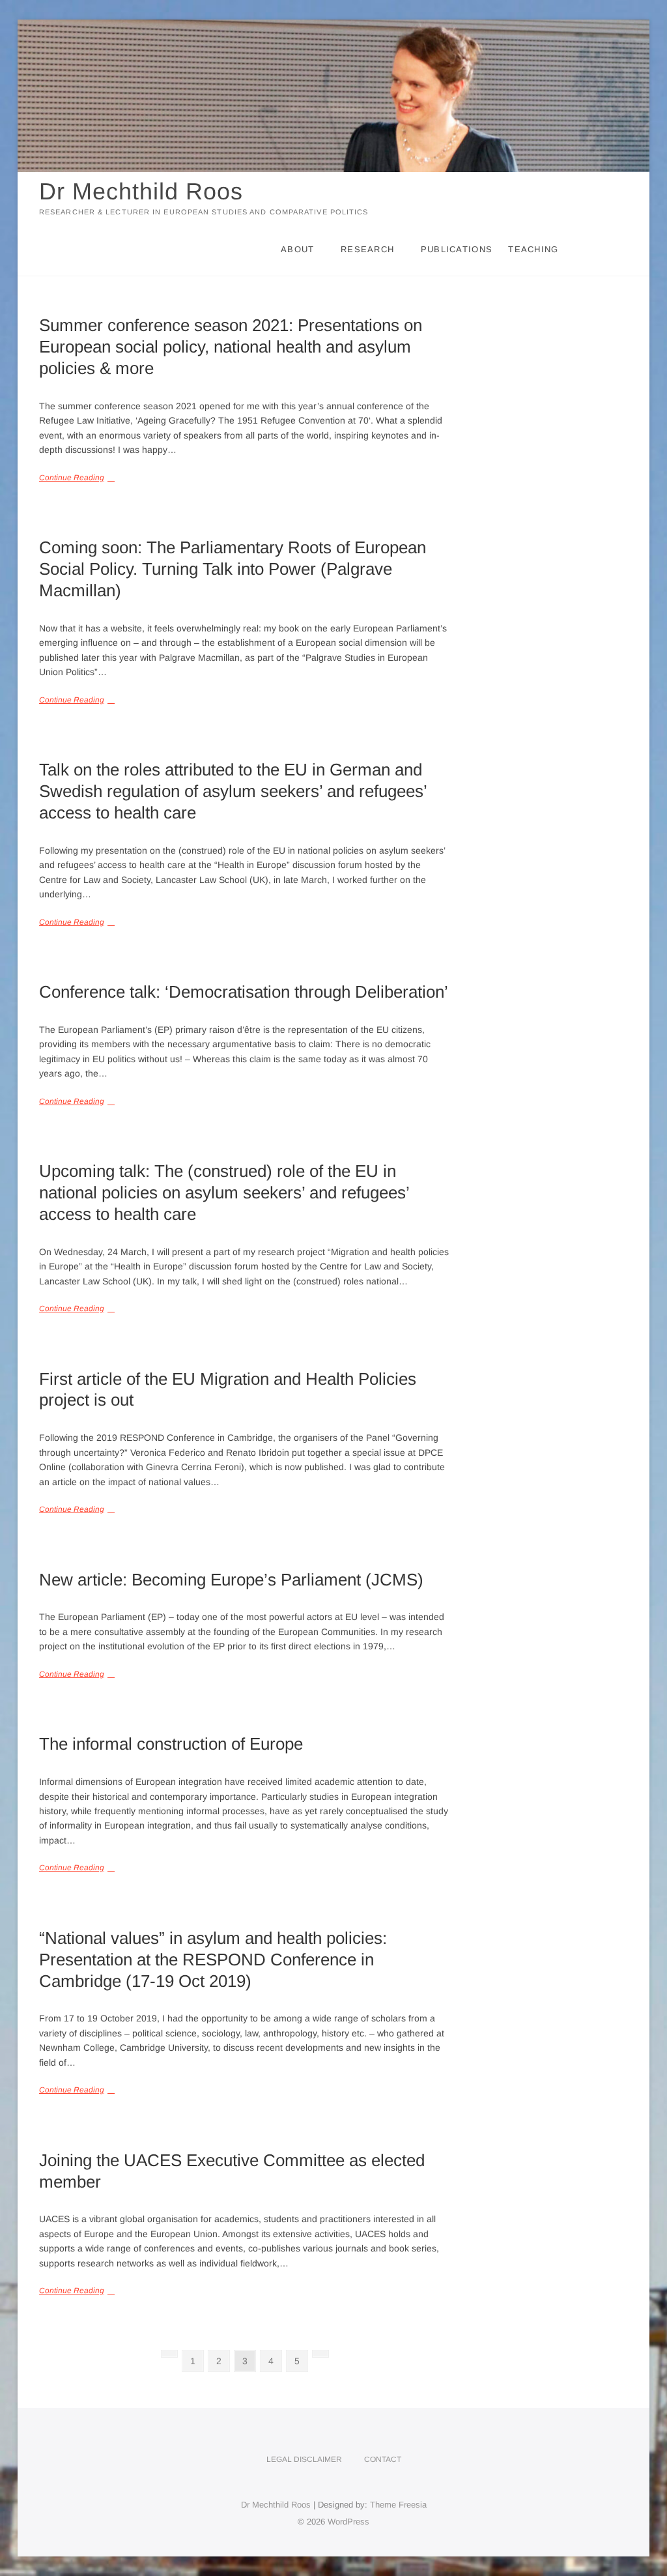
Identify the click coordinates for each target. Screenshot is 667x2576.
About (298, 249)
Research (367, 249)
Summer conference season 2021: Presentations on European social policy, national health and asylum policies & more (231, 347)
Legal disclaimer (304, 2459)
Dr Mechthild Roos (141, 191)
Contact (383, 2459)
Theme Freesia (398, 2505)
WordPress (348, 2522)
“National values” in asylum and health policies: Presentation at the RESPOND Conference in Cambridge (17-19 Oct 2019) (213, 1960)
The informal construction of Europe (171, 1744)
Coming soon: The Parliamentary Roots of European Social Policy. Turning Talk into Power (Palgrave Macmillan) (233, 569)
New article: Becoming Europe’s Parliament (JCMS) (231, 1580)
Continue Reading (72, 478)
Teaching (533, 249)
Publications (457, 249)
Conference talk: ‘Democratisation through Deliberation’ (244, 992)
